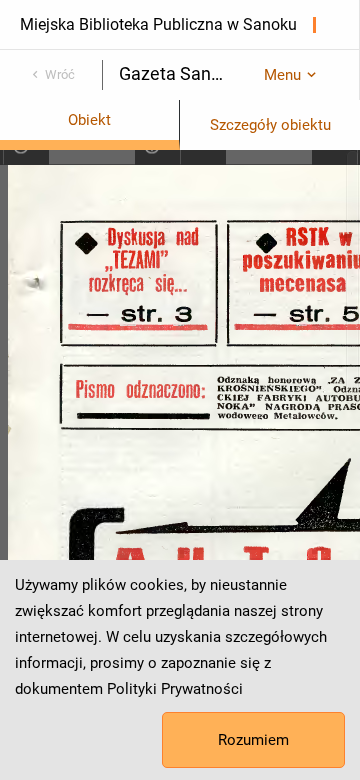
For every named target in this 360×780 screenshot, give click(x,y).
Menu (282, 75)
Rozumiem (253, 740)
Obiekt (89, 120)
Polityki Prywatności (175, 689)
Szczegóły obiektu (270, 125)
